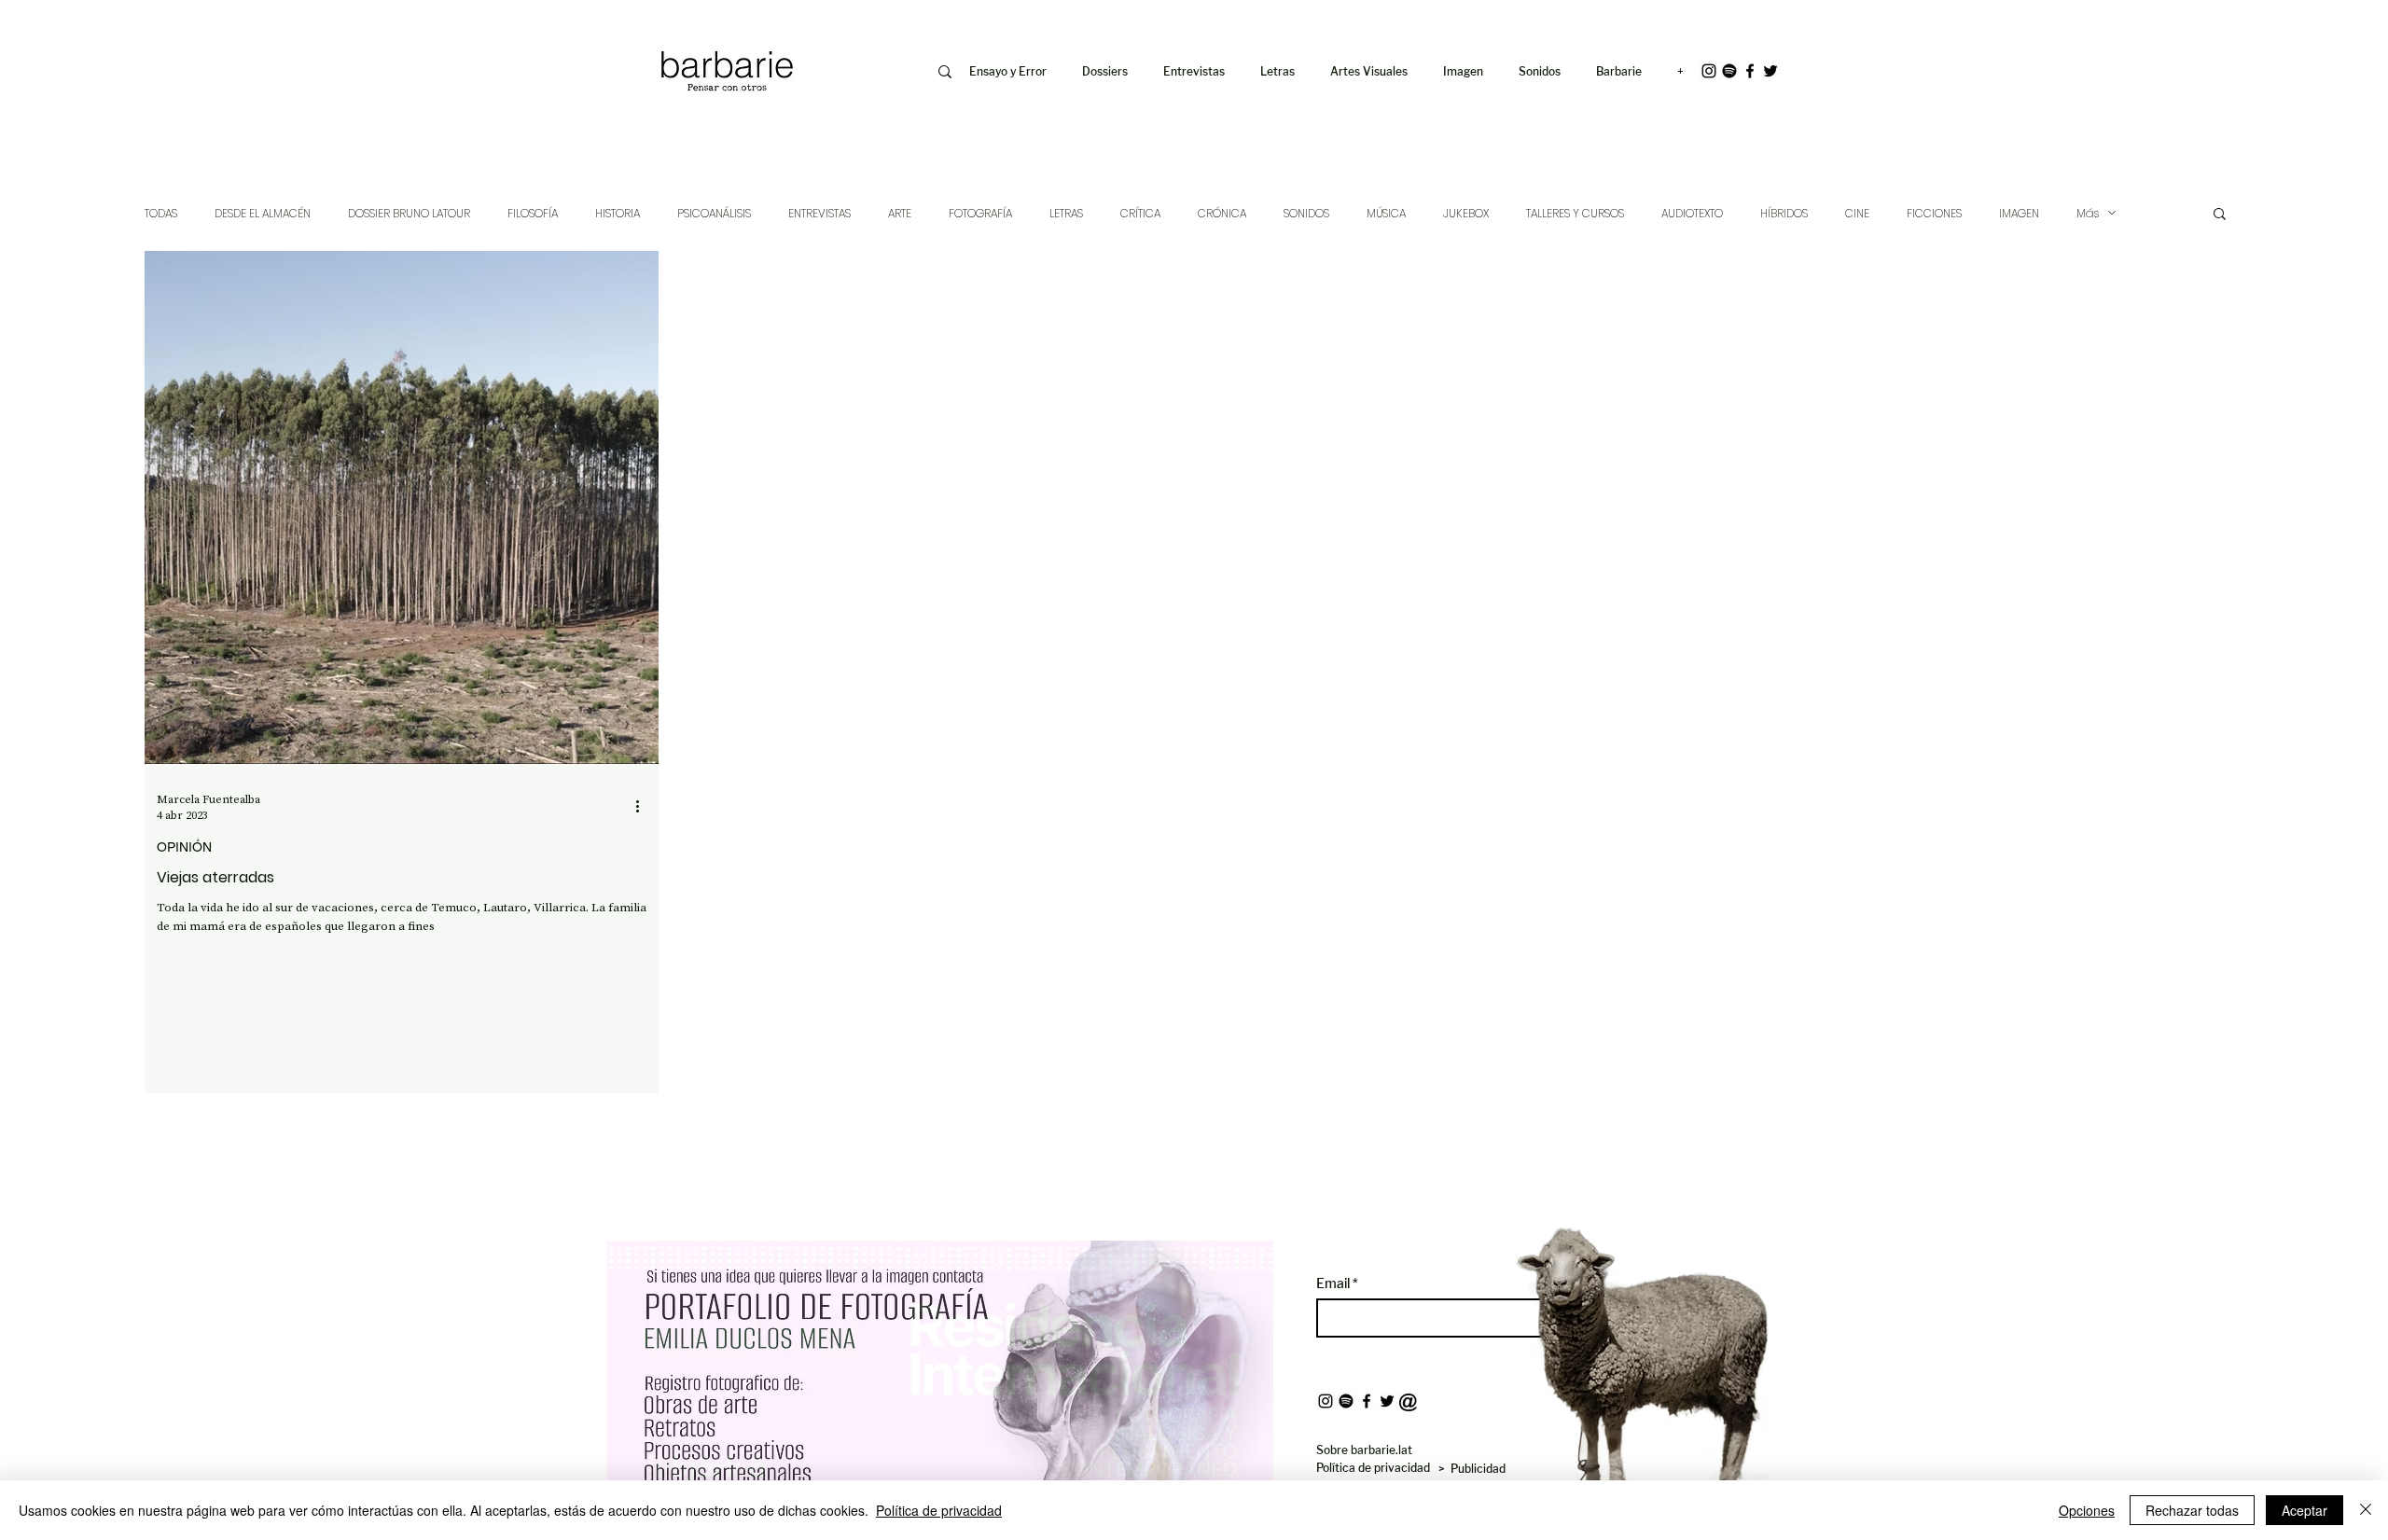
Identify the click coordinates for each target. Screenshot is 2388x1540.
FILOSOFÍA (533, 213)
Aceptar (2305, 1510)
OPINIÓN (184, 847)
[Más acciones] (644, 807)
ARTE (900, 213)
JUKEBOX (1466, 213)
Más (2088, 213)
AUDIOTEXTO (1692, 213)
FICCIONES (1934, 213)
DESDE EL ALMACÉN (263, 213)
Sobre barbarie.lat (1364, 1450)
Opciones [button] (2087, 1510)
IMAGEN (2019, 213)
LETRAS (1066, 213)
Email (1334, 1283)
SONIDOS (1306, 213)
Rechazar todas (2192, 1510)
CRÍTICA (1140, 213)
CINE (1857, 213)
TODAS (161, 213)
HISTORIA (618, 213)
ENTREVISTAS (819, 213)
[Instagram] (1709, 71)
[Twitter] (1770, 71)
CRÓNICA (1222, 213)
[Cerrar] (2366, 1510)
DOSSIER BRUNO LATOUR (409, 213)
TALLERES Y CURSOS (1575, 213)
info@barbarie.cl (580, 27)
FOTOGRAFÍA (980, 213)
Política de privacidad (939, 1510)
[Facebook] (1750, 71)
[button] (1467, 72)
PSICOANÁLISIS (714, 213)
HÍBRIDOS (1784, 213)
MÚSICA (1386, 213)
